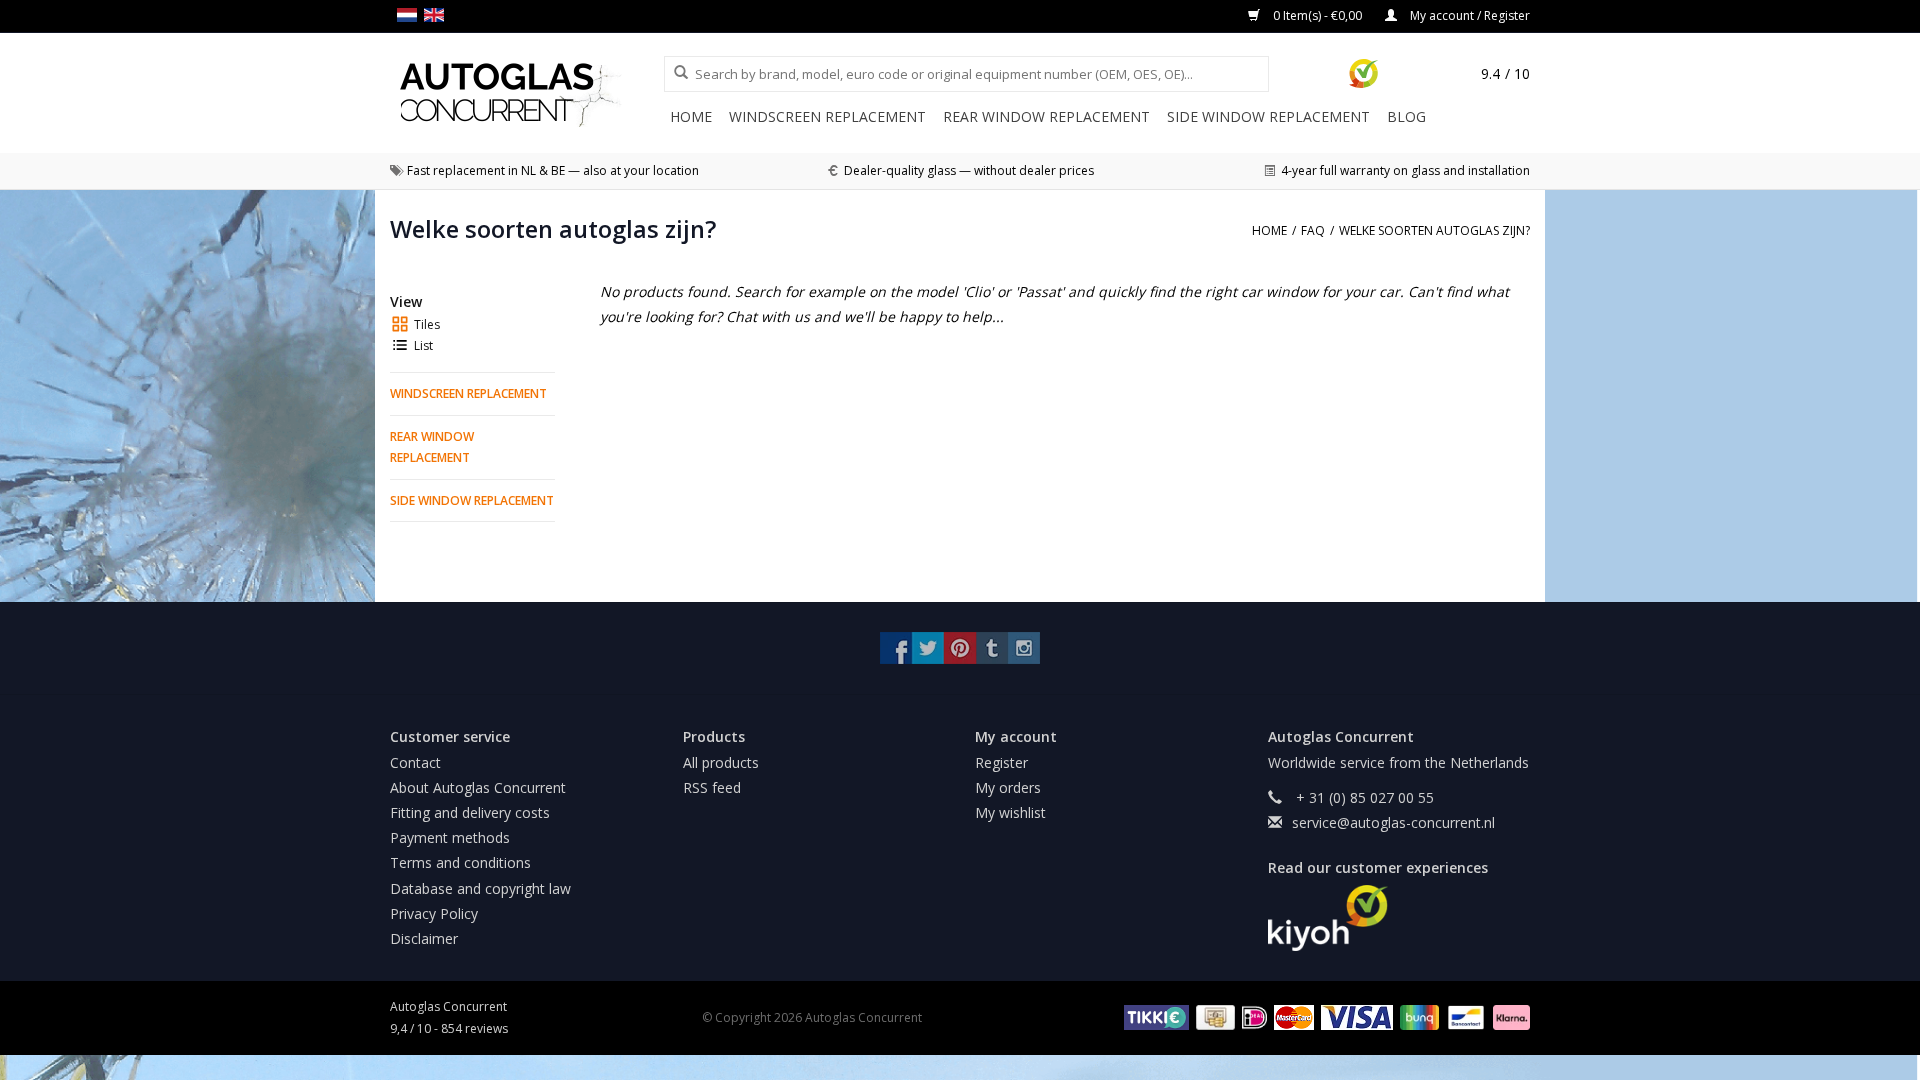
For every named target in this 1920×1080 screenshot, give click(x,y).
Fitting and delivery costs (470, 812)
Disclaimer (424, 938)
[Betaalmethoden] (1153, 1016)
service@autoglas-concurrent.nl (1393, 822)
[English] (437, 15)
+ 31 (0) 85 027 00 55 (1363, 797)
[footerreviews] (1399, 918)
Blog (1406, 116)
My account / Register (1468, 15)
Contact (415, 762)
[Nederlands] (410, 15)
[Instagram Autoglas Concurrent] (1024, 648)
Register (1001, 762)
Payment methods (450, 837)
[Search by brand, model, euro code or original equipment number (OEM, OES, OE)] (674, 73)
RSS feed (712, 787)
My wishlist (1010, 812)
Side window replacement (1268, 116)
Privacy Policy (434, 913)
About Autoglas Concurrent (478, 787)
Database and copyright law (480, 888)
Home (691, 116)
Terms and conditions (460, 862)
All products (721, 762)
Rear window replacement (1046, 116)
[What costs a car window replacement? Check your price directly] (527, 94)
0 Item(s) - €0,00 (1317, 15)
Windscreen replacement (827, 116)
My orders (1008, 787)
